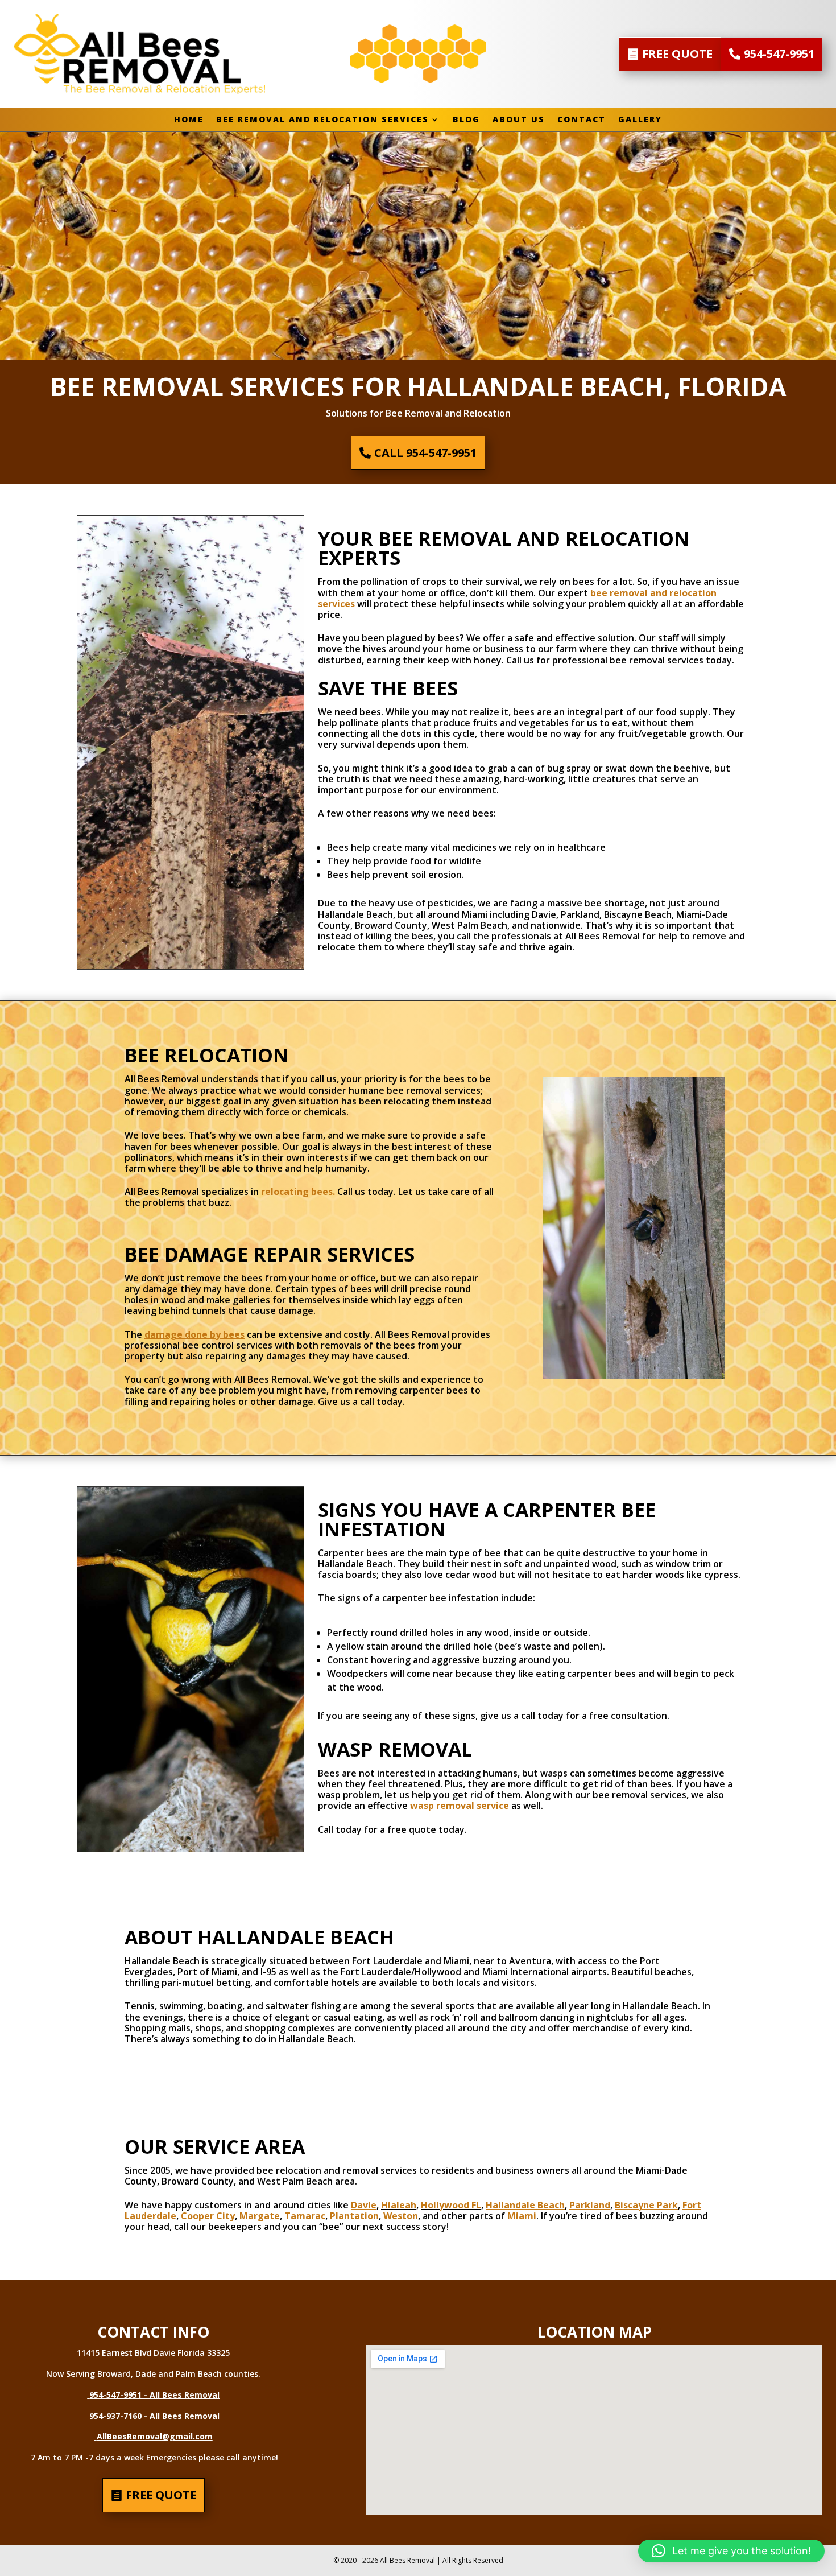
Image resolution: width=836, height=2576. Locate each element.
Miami (522, 2216)
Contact (582, 120)
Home (189, 120)
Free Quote (677, 54)
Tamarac (305, 2216)
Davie (364, 2205)
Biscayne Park (646, 2205)
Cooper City (208, 2216)
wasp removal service (460, 1806)
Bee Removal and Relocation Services (322, 120)
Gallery (640, 120)
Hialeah (399, 2205)
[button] (731, 2551)
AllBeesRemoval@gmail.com (155, 2436)
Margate (260, 2216)
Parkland (590, 2205)
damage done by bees (194, 1334)
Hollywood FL (451, 2205)
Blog (466, 120)
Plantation (354, 2216)
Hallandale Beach (525, 2205)
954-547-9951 (779, 54)
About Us (519, 120)
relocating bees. (298, 1192)
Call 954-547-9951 (425, 453)
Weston (401, 2216)
